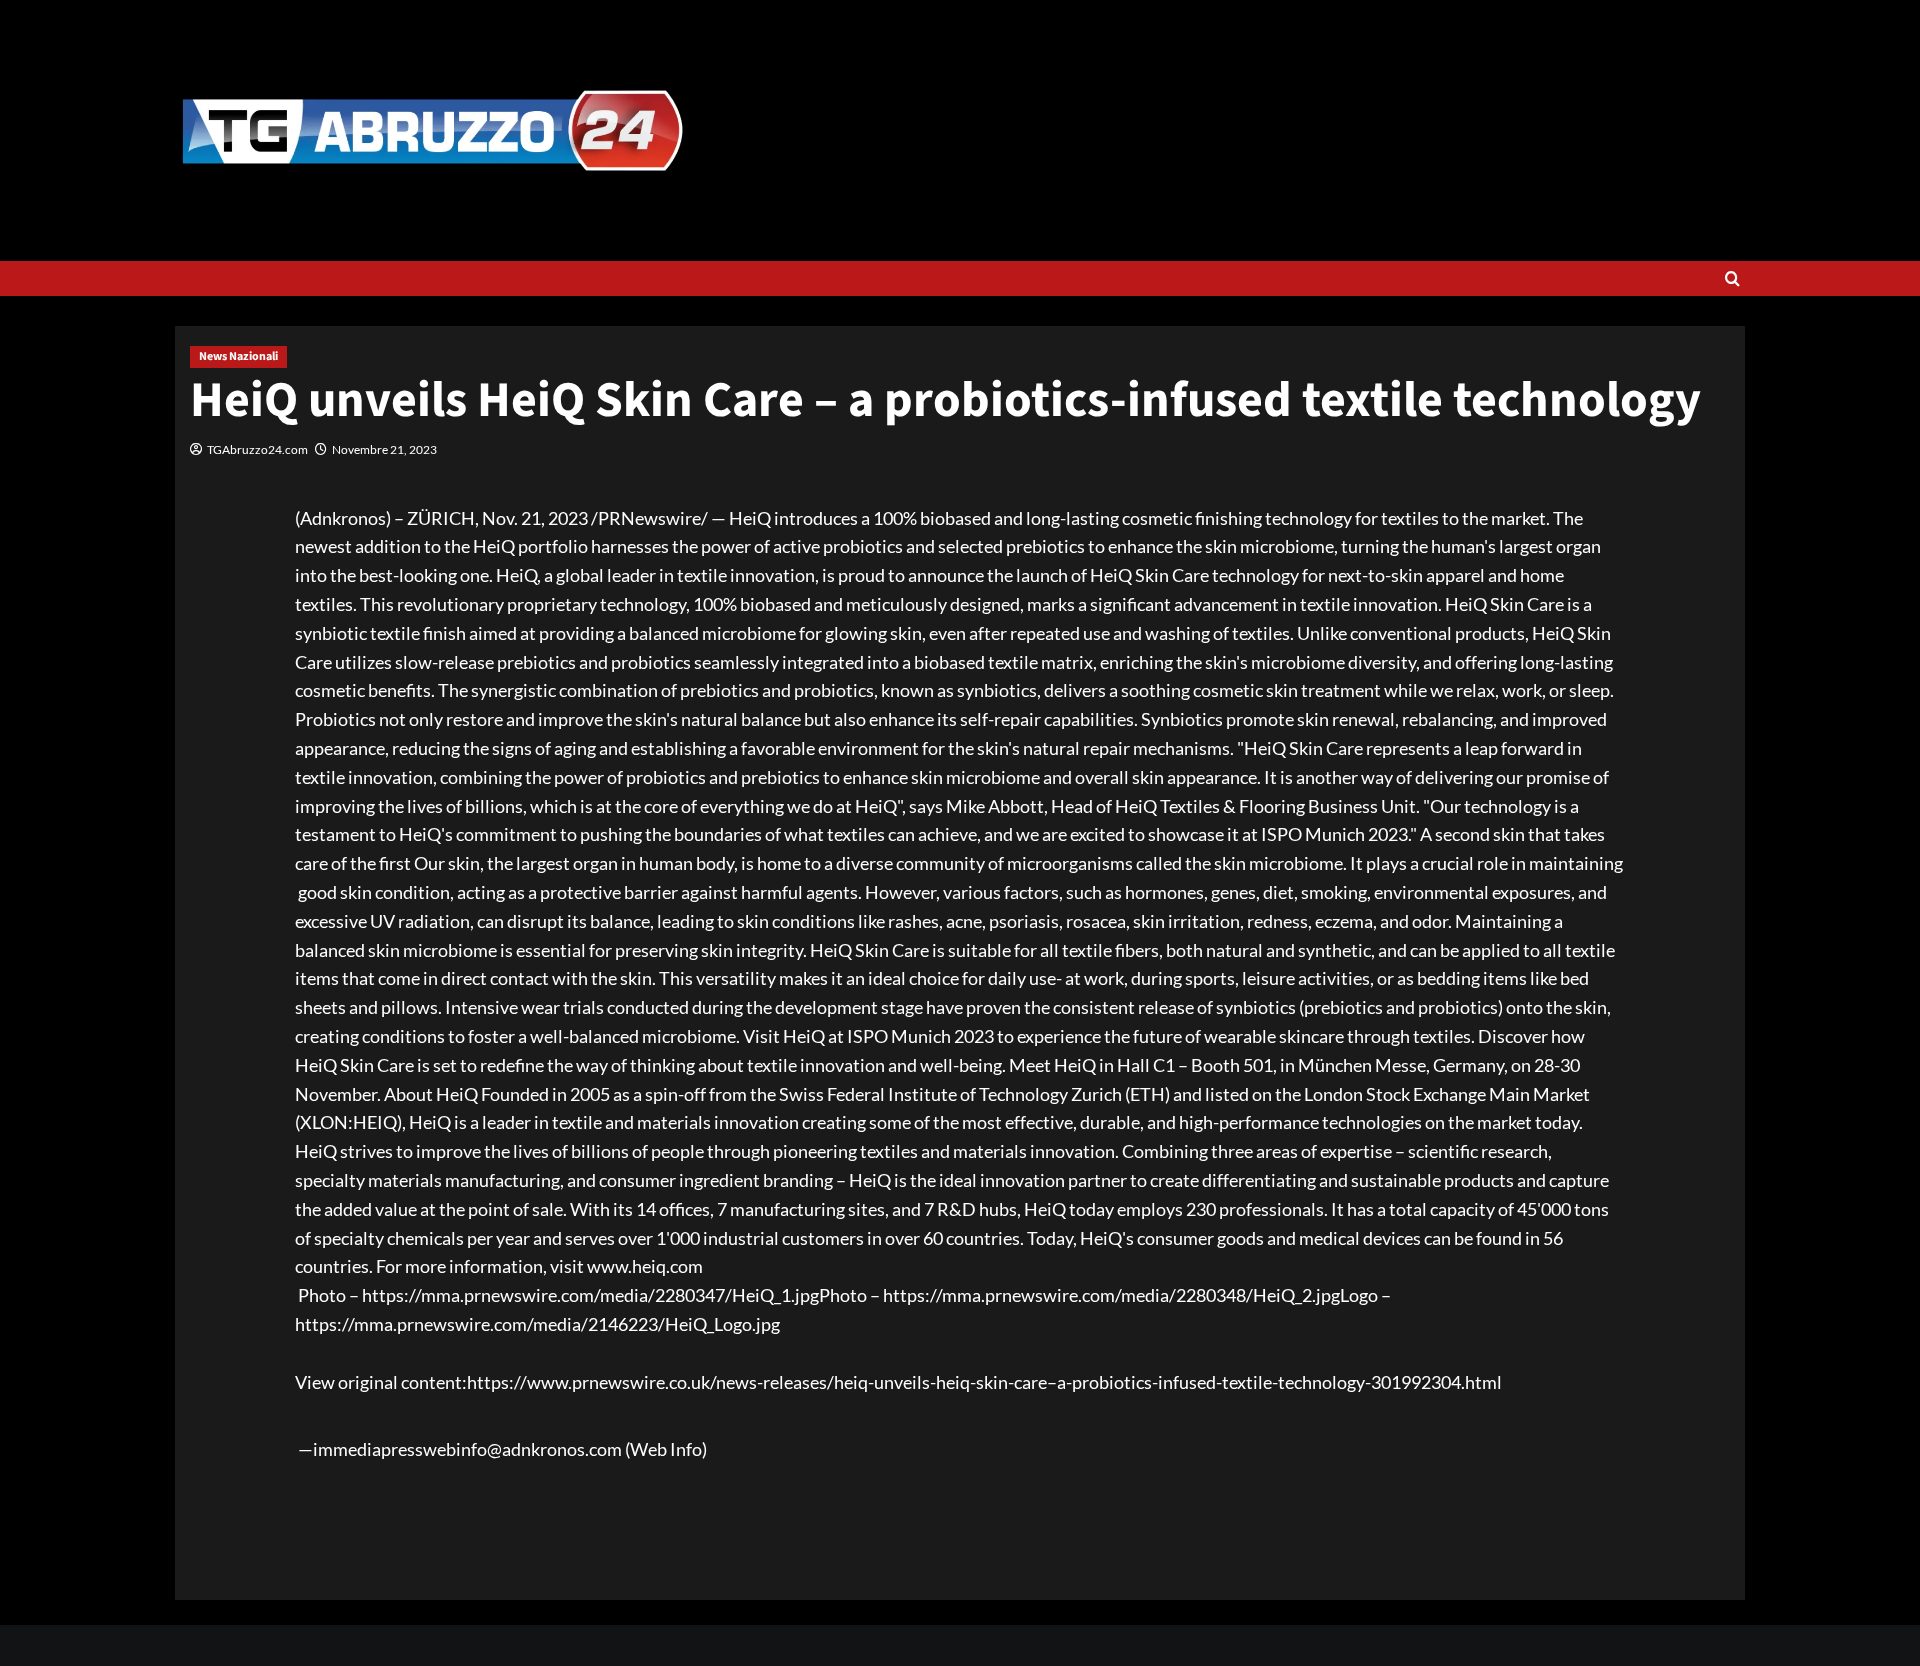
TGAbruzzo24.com (257, 449)
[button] (1732, 278)
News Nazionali (238, 356)
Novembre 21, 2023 (384, 449)
